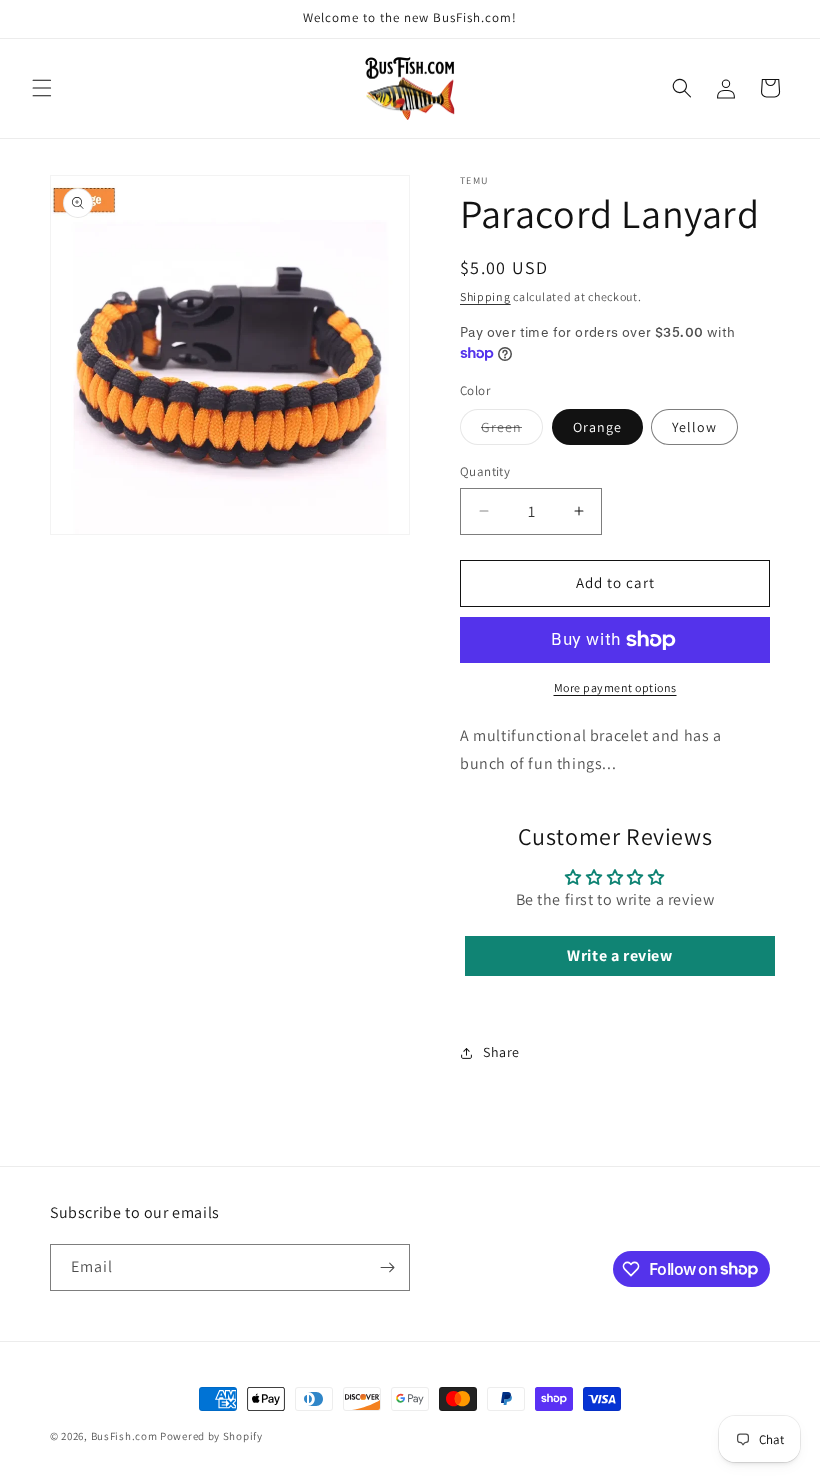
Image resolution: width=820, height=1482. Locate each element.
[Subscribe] (387, 1267)
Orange (597, 427)
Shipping (485, 296)
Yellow (694, 427)
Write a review (619, 955)
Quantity (485, 471)
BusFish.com (124, 1436)
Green (512, 431)
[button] (42, 88)
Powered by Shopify (211, 1436)
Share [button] (501, 1052)
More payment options (615, 687)
